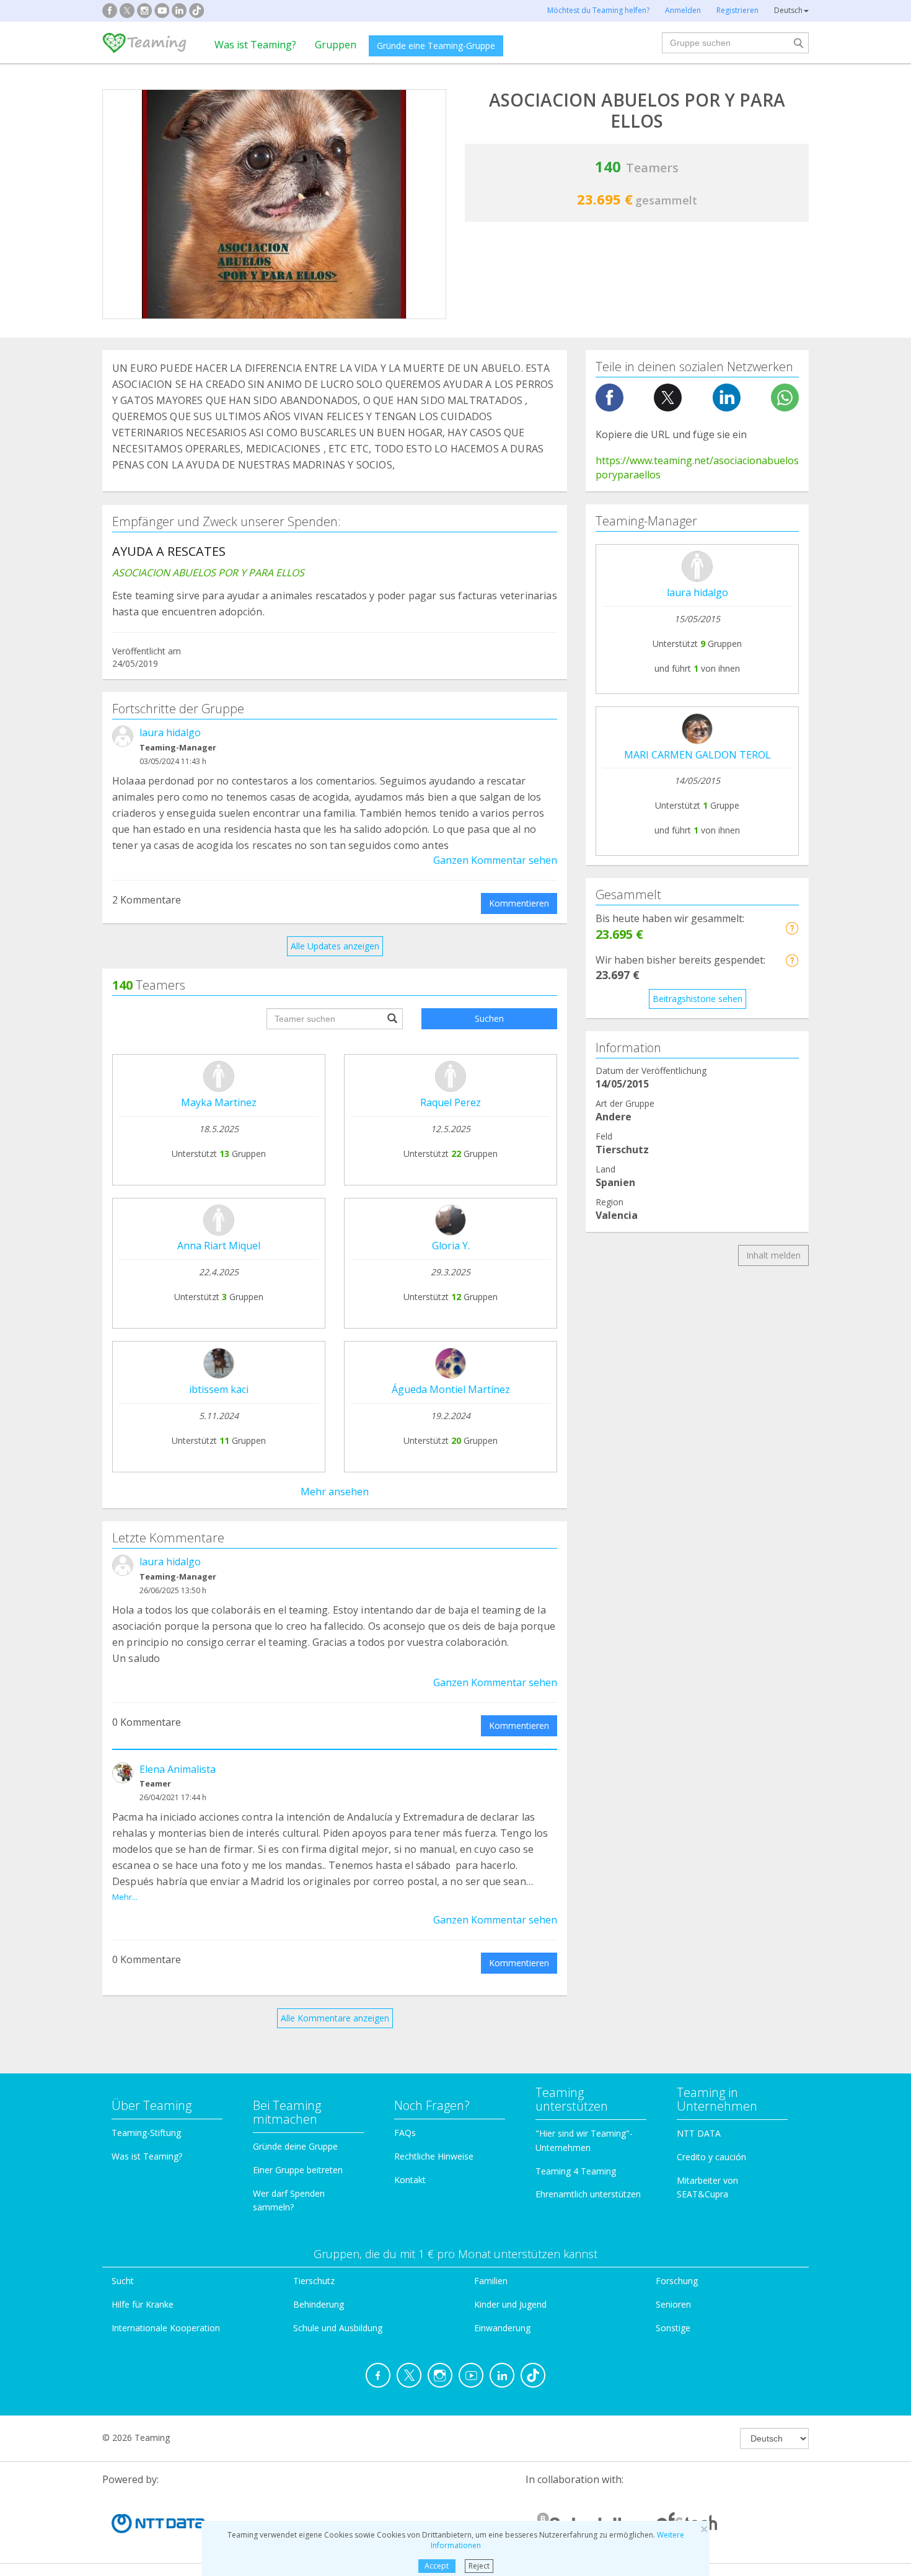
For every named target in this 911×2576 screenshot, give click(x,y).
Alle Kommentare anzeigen (335, 2018)
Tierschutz (314, 2281)
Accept (437, 2566)
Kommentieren (519, 903)
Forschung (677, 2281)
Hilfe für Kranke (143, 2304)
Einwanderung (502, 2328)
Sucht (123, 2281)
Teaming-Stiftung (146, 2133)
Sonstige (673, 2328)
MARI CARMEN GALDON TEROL (698, 755)
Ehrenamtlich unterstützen (588, 2194)
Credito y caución (711, 2157)
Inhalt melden (773, 1255)
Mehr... (125, 1897)
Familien (491, 2281)
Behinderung (319, 2304)
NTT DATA (699, 2133)
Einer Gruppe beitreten (298, 2170)
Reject (479, 2566)
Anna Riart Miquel (219, 1246)
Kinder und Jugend (510, 2304)
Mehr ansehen (335, 1492)
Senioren (673, 2304)
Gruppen (336, 45)
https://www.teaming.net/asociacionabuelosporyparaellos (697, 468)
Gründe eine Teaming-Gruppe (436, 46)
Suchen (489, 1018)
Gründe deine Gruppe (295, 2146)
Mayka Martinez (219, 1102)
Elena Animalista (178, 1769)
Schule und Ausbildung (338, 2328)
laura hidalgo (170, 732)
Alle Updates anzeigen (335, 946)
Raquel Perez (451, 1102)
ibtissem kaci (219, 1389)
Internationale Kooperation (166, 2328)
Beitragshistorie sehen (698, 999)
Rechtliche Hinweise (434, 2156)
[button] (792, 928)
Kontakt (410, 2180)
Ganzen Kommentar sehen (495, 860)
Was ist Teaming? (255, 45)
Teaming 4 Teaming (576, 2171)
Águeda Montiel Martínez (451, 1389)
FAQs (405, 2133)
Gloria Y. (451, 1246)
